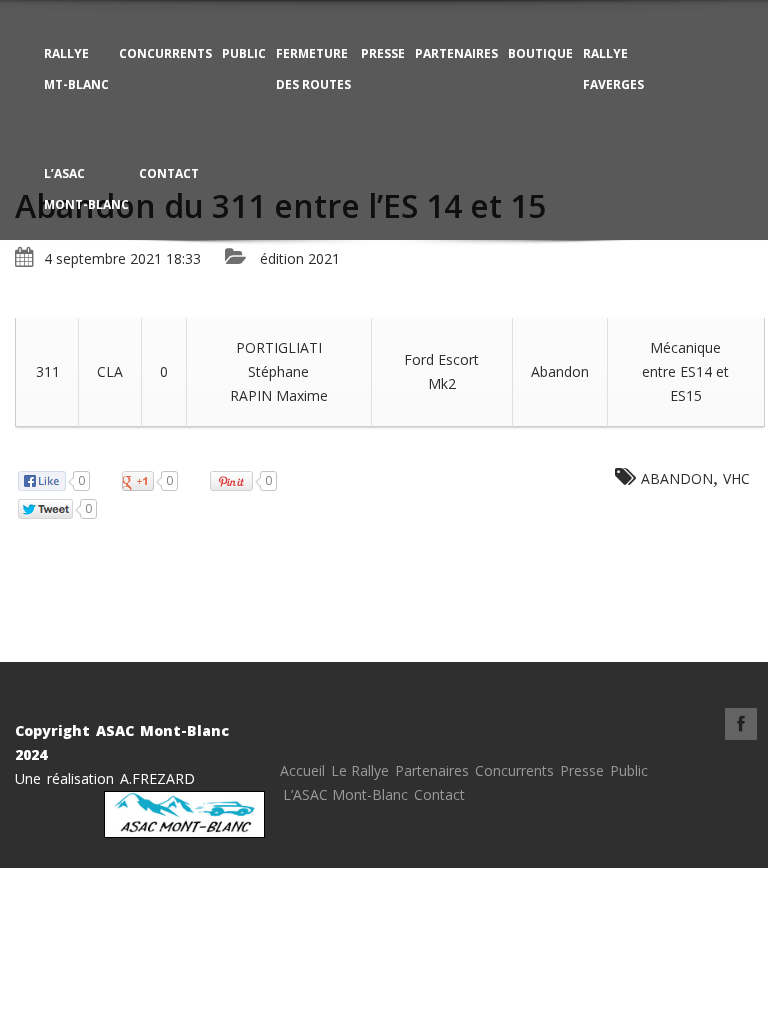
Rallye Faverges (613, 69)
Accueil (302, 770)
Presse (383, 53)
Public (244, 53)
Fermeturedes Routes (313, 69)
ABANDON (677, 478)
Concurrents (165, 53)
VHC (736, 478)
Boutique (540, 53)
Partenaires (456, 53)
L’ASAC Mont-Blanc (86, 189)
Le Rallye (360, 770)
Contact (169, 173)
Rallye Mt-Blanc (76, 69)
